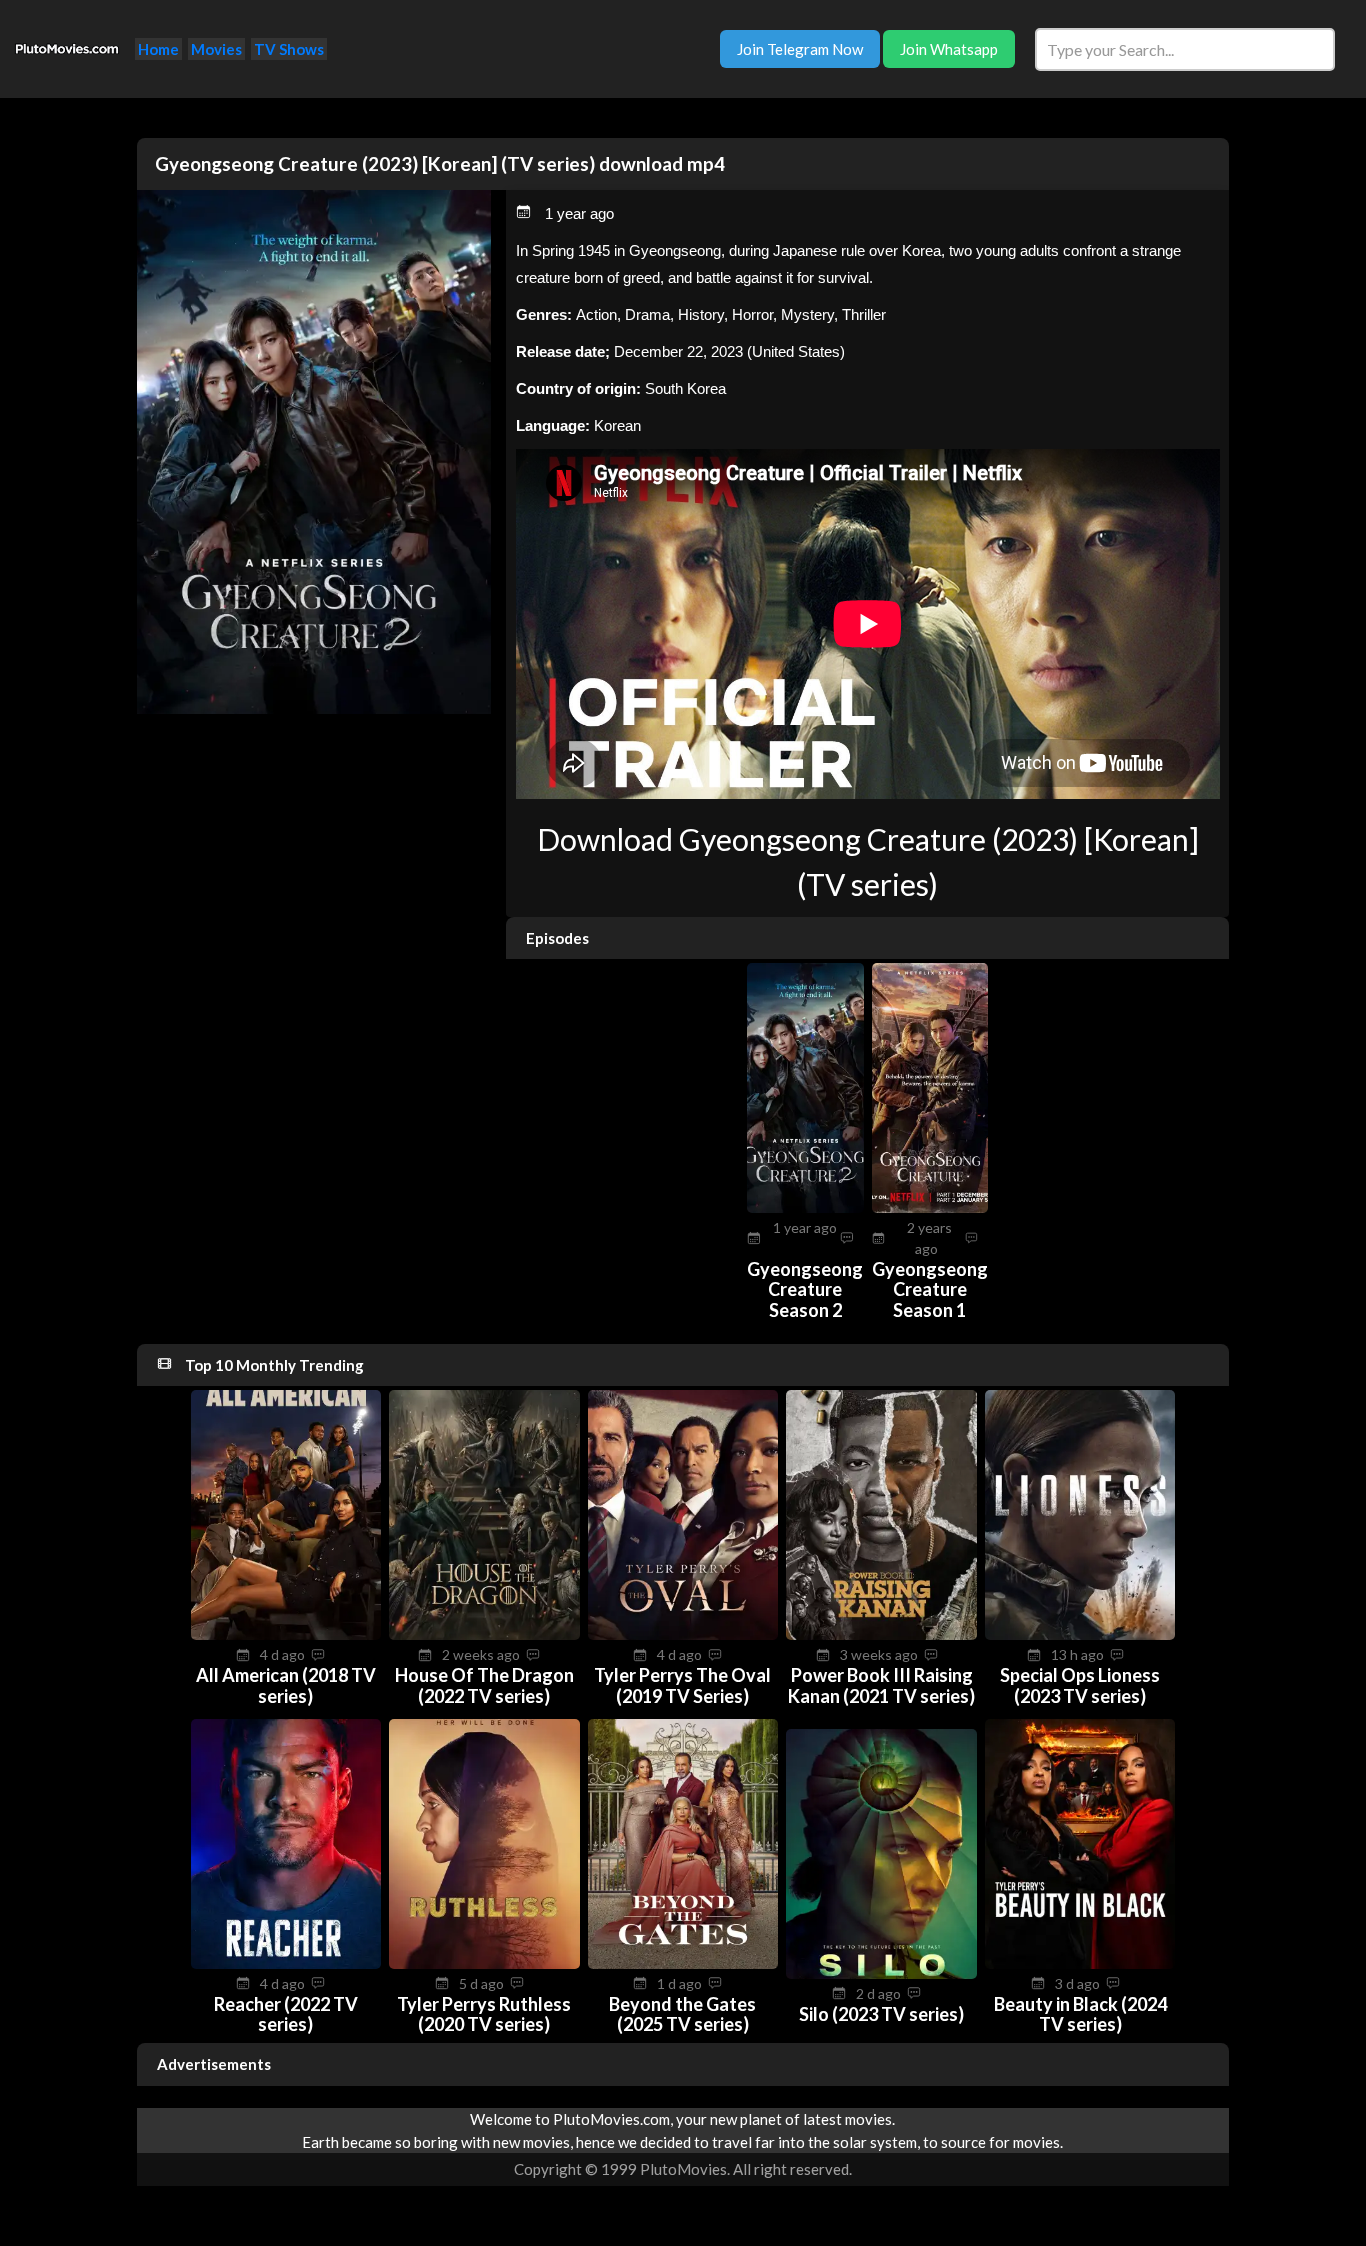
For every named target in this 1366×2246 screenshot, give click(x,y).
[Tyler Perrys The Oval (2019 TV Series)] (683, 1634)
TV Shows (289, 49)
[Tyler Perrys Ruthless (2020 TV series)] (484, 1963)
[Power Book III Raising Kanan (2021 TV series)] (881, 1634)
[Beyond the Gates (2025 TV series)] (683, 1963)
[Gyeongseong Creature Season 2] (805, 1207)
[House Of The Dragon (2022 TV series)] (484, 1634)
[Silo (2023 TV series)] (881, 1973)
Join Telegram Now (800, 49)
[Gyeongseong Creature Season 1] (930, 1207)
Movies (216, 49)
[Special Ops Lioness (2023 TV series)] (1080, 1634)
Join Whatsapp (949, 49)
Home (158, 49)
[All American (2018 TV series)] (286, 1634)
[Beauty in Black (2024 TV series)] (1080, 1963)
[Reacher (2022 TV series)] (286, 1963)
